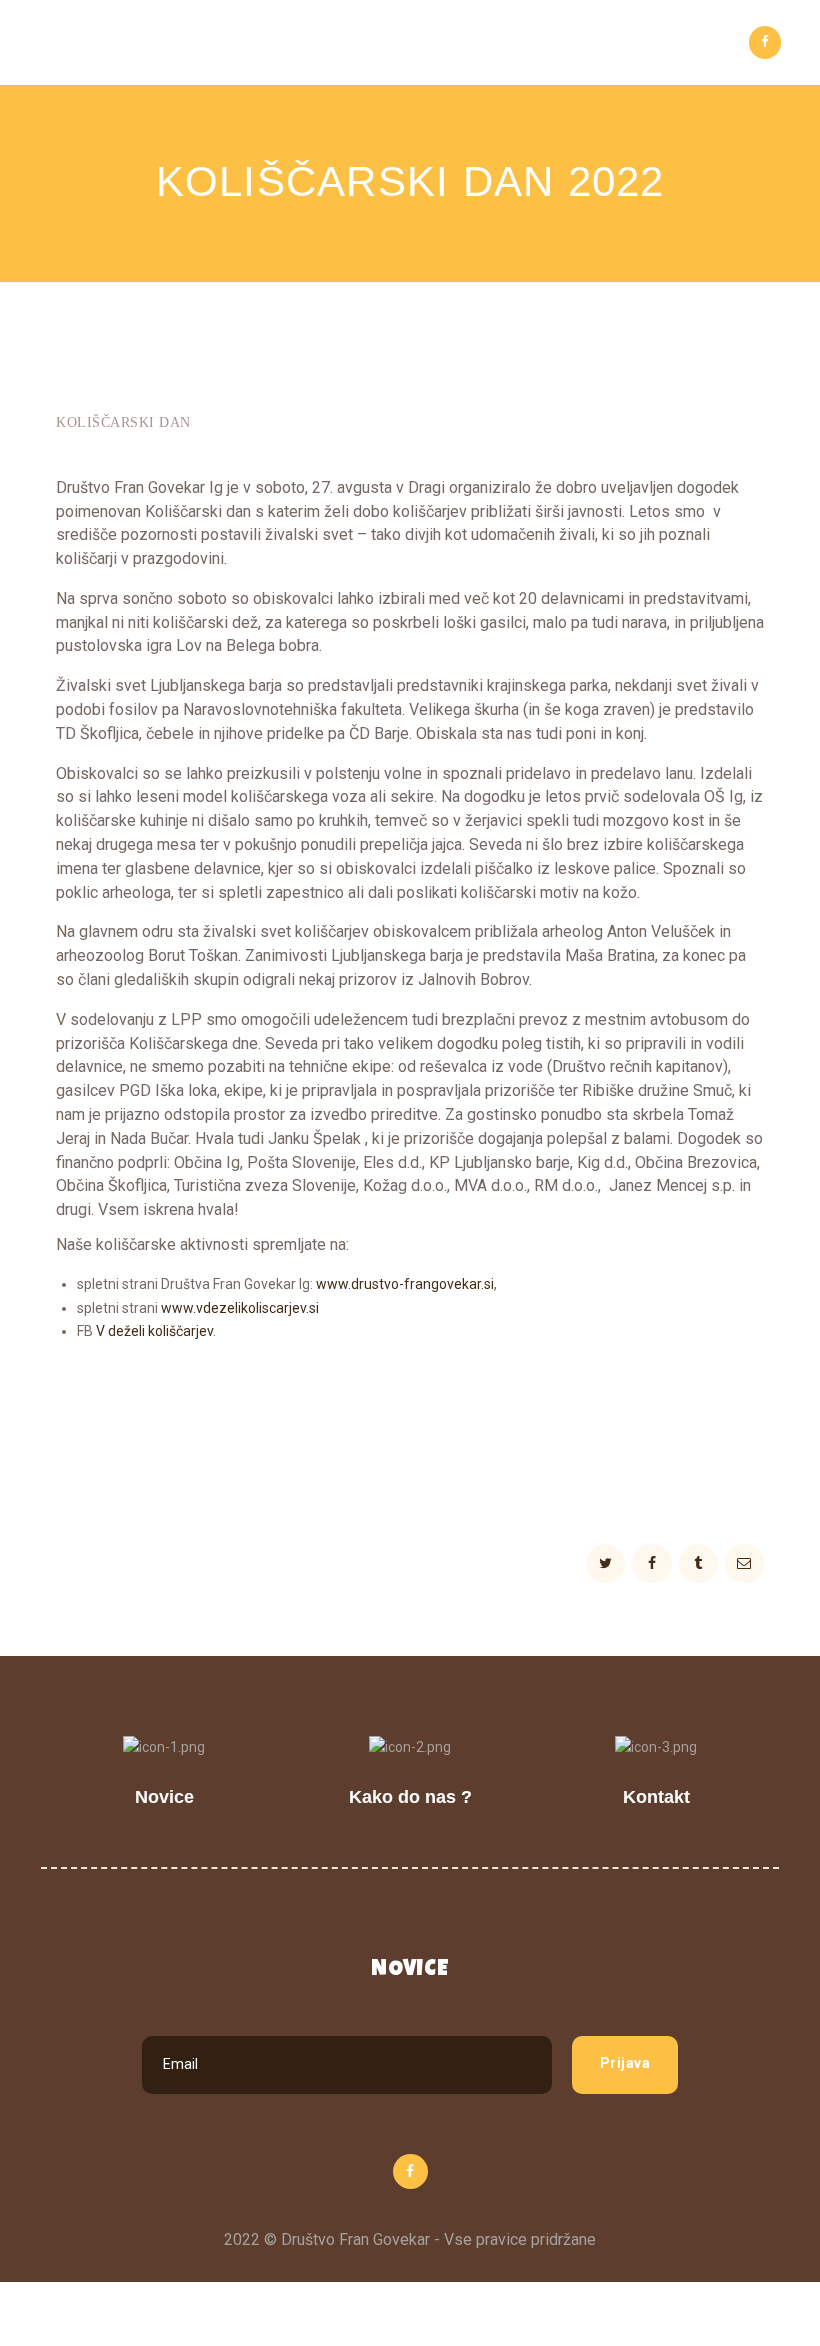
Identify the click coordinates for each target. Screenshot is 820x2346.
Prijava (625, 2063)
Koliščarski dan (123, 422)
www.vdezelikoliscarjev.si (240, 1308)
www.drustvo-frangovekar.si (405, 1284)
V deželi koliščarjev (154, 1331)
